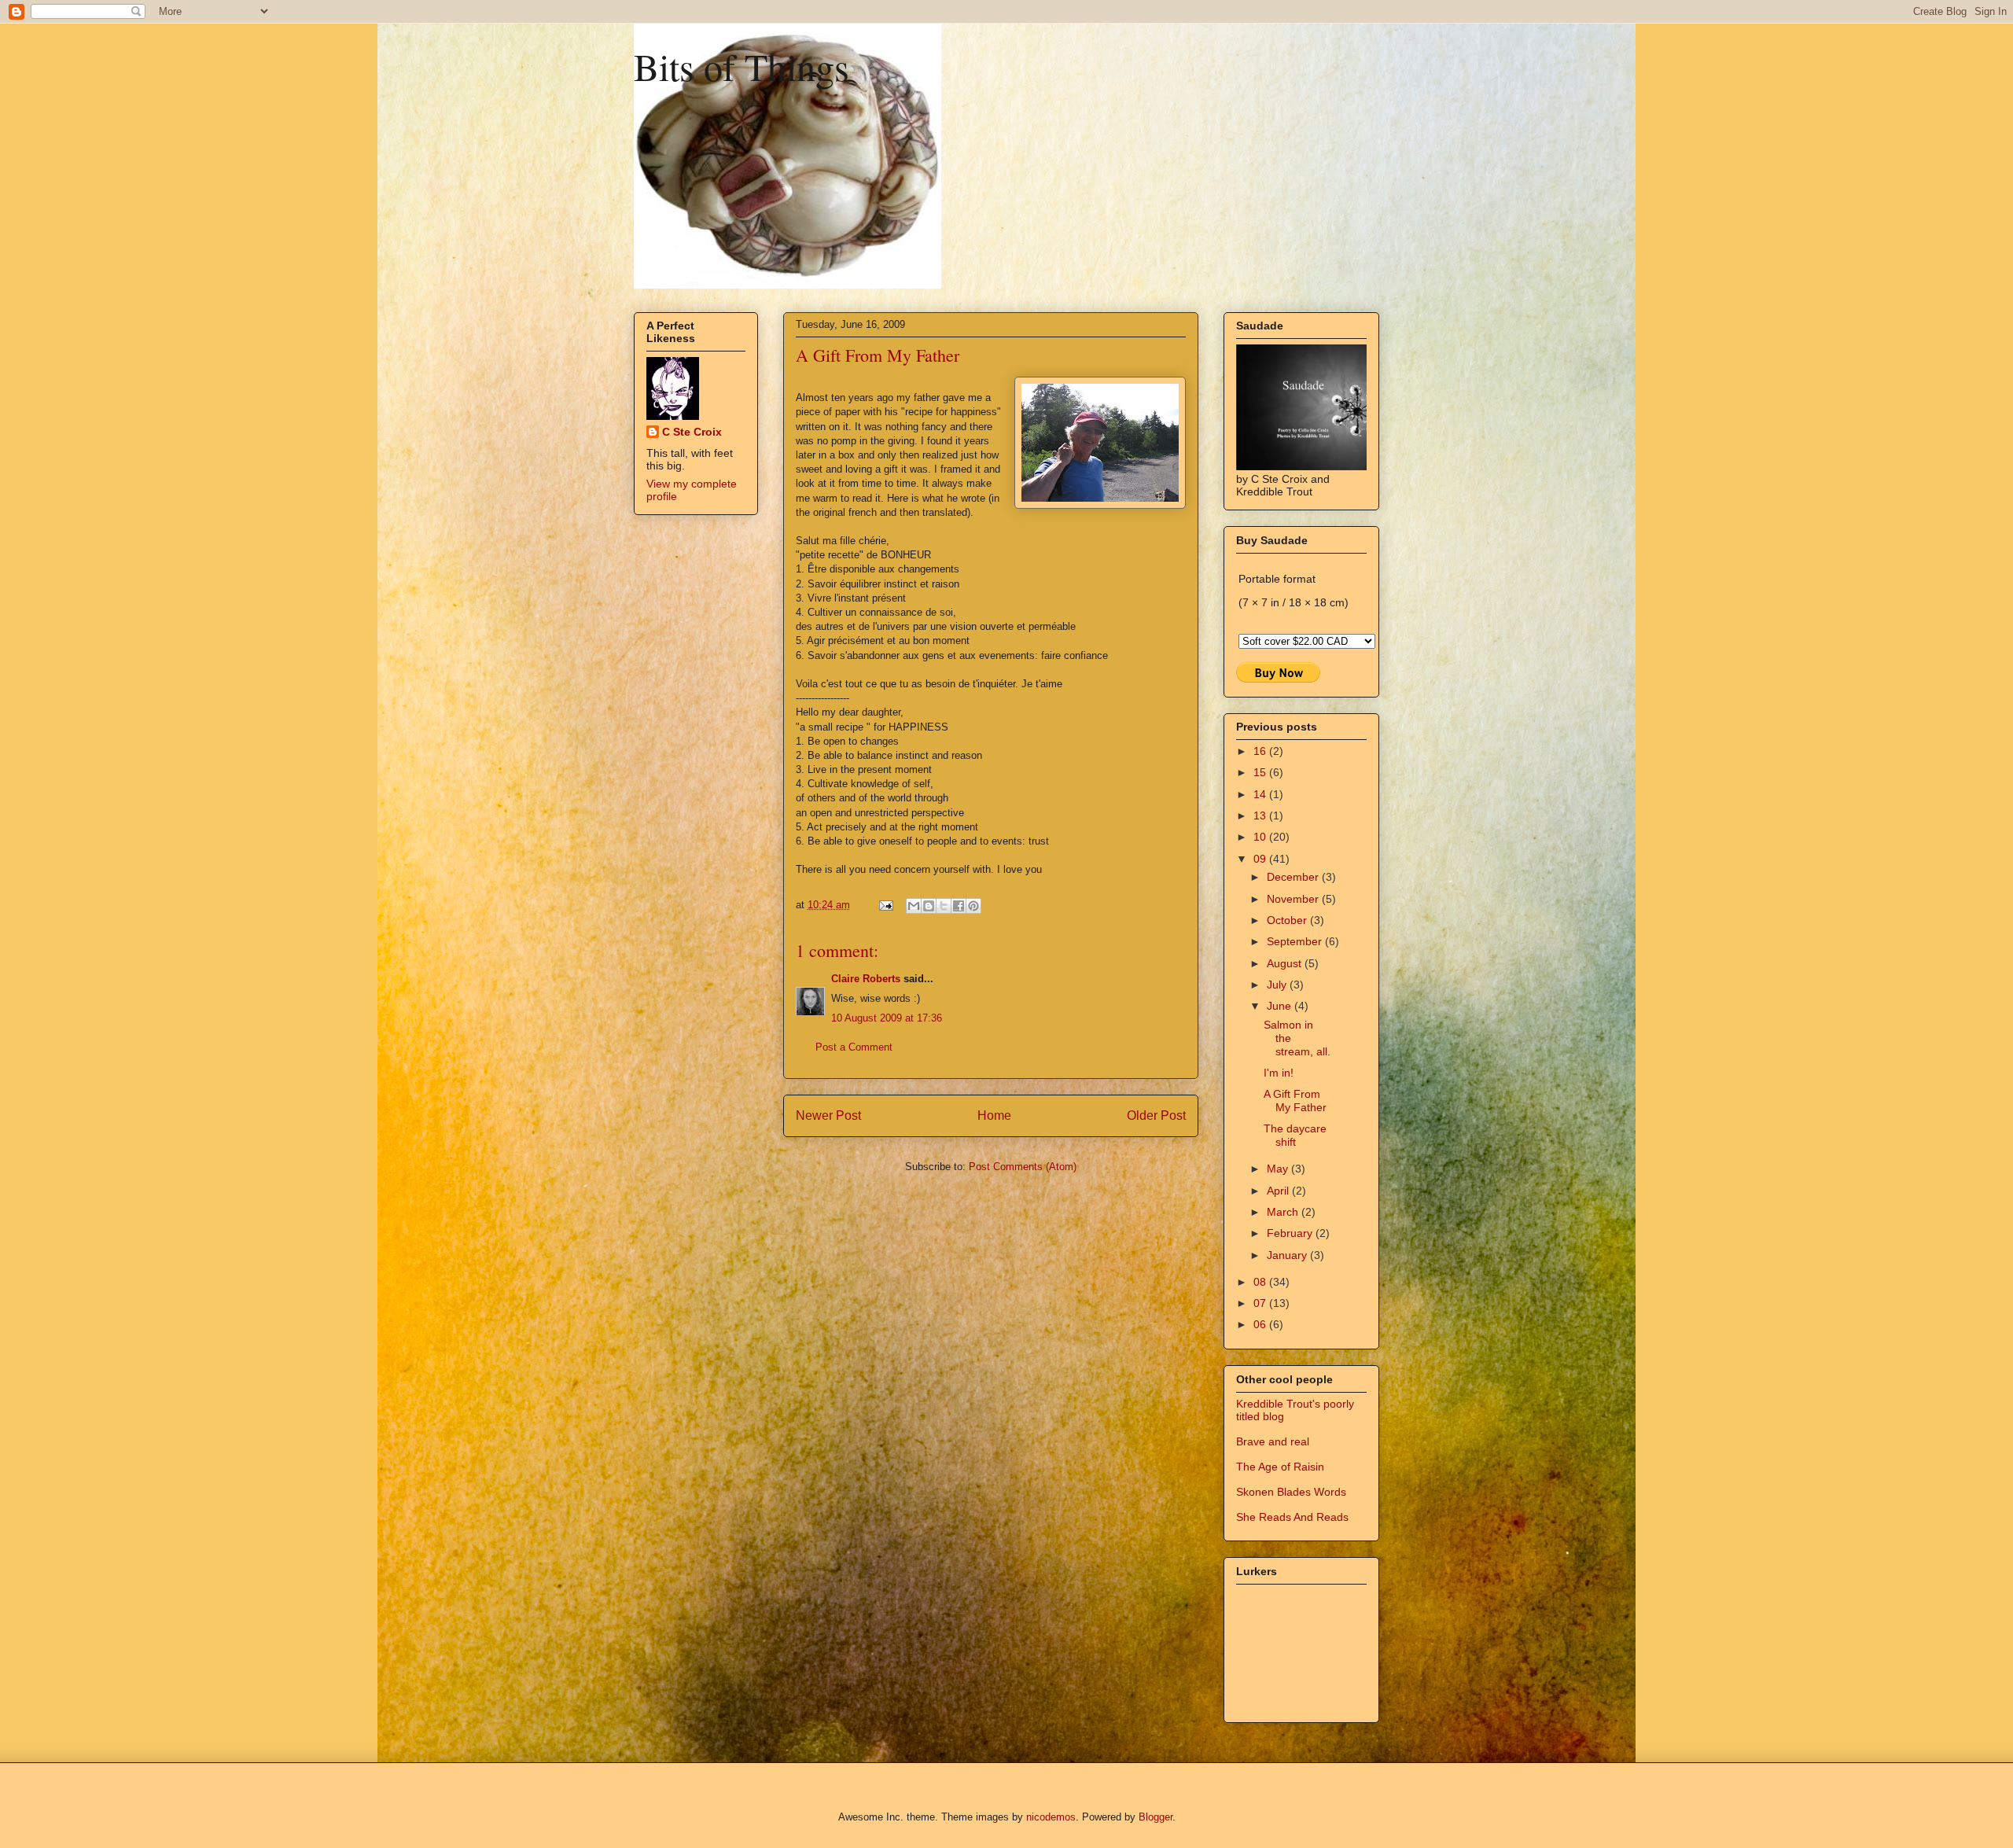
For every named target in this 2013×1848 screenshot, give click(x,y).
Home (994, 1115)
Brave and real (1273, 1441)
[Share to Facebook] (959, 906)
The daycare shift (1295, 1135)
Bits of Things (742, 66)
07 (1261, 1303)
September (1296, 941)
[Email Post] (885, 905)
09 (1261, 859)
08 (1261, 1282)
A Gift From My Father (1295, 1101)
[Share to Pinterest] (973, 906)
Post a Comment (854, 1047)
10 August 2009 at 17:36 (887, 1018)
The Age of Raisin (1280, 1467)
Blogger (1156, 1817)
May (1279, 1169)
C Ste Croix (692, 432)
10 (1261, 837)
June (1281, 1006)
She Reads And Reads (1292, 1517)
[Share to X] (944, 906)
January (1288, 1255)
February (1291, 1233)
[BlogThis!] (929, 906)
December (1294, 877)
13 (1261, 815)
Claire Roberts (866, 979)
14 (1261, 794)
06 (1261, 1324)
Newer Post (828, 1115)
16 (1261, 751)
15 (1261, 772)
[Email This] (914, 906)
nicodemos (1051, 1817)
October (1288, 920)
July (1278, 985)
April (1279, 1191)
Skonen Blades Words (1291, 1492)
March (1284, 1212)
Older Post (1156, 1115)
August (1286, 963)
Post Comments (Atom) (1023, 1167)
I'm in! (1279, 1073)
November (1294, 899)
